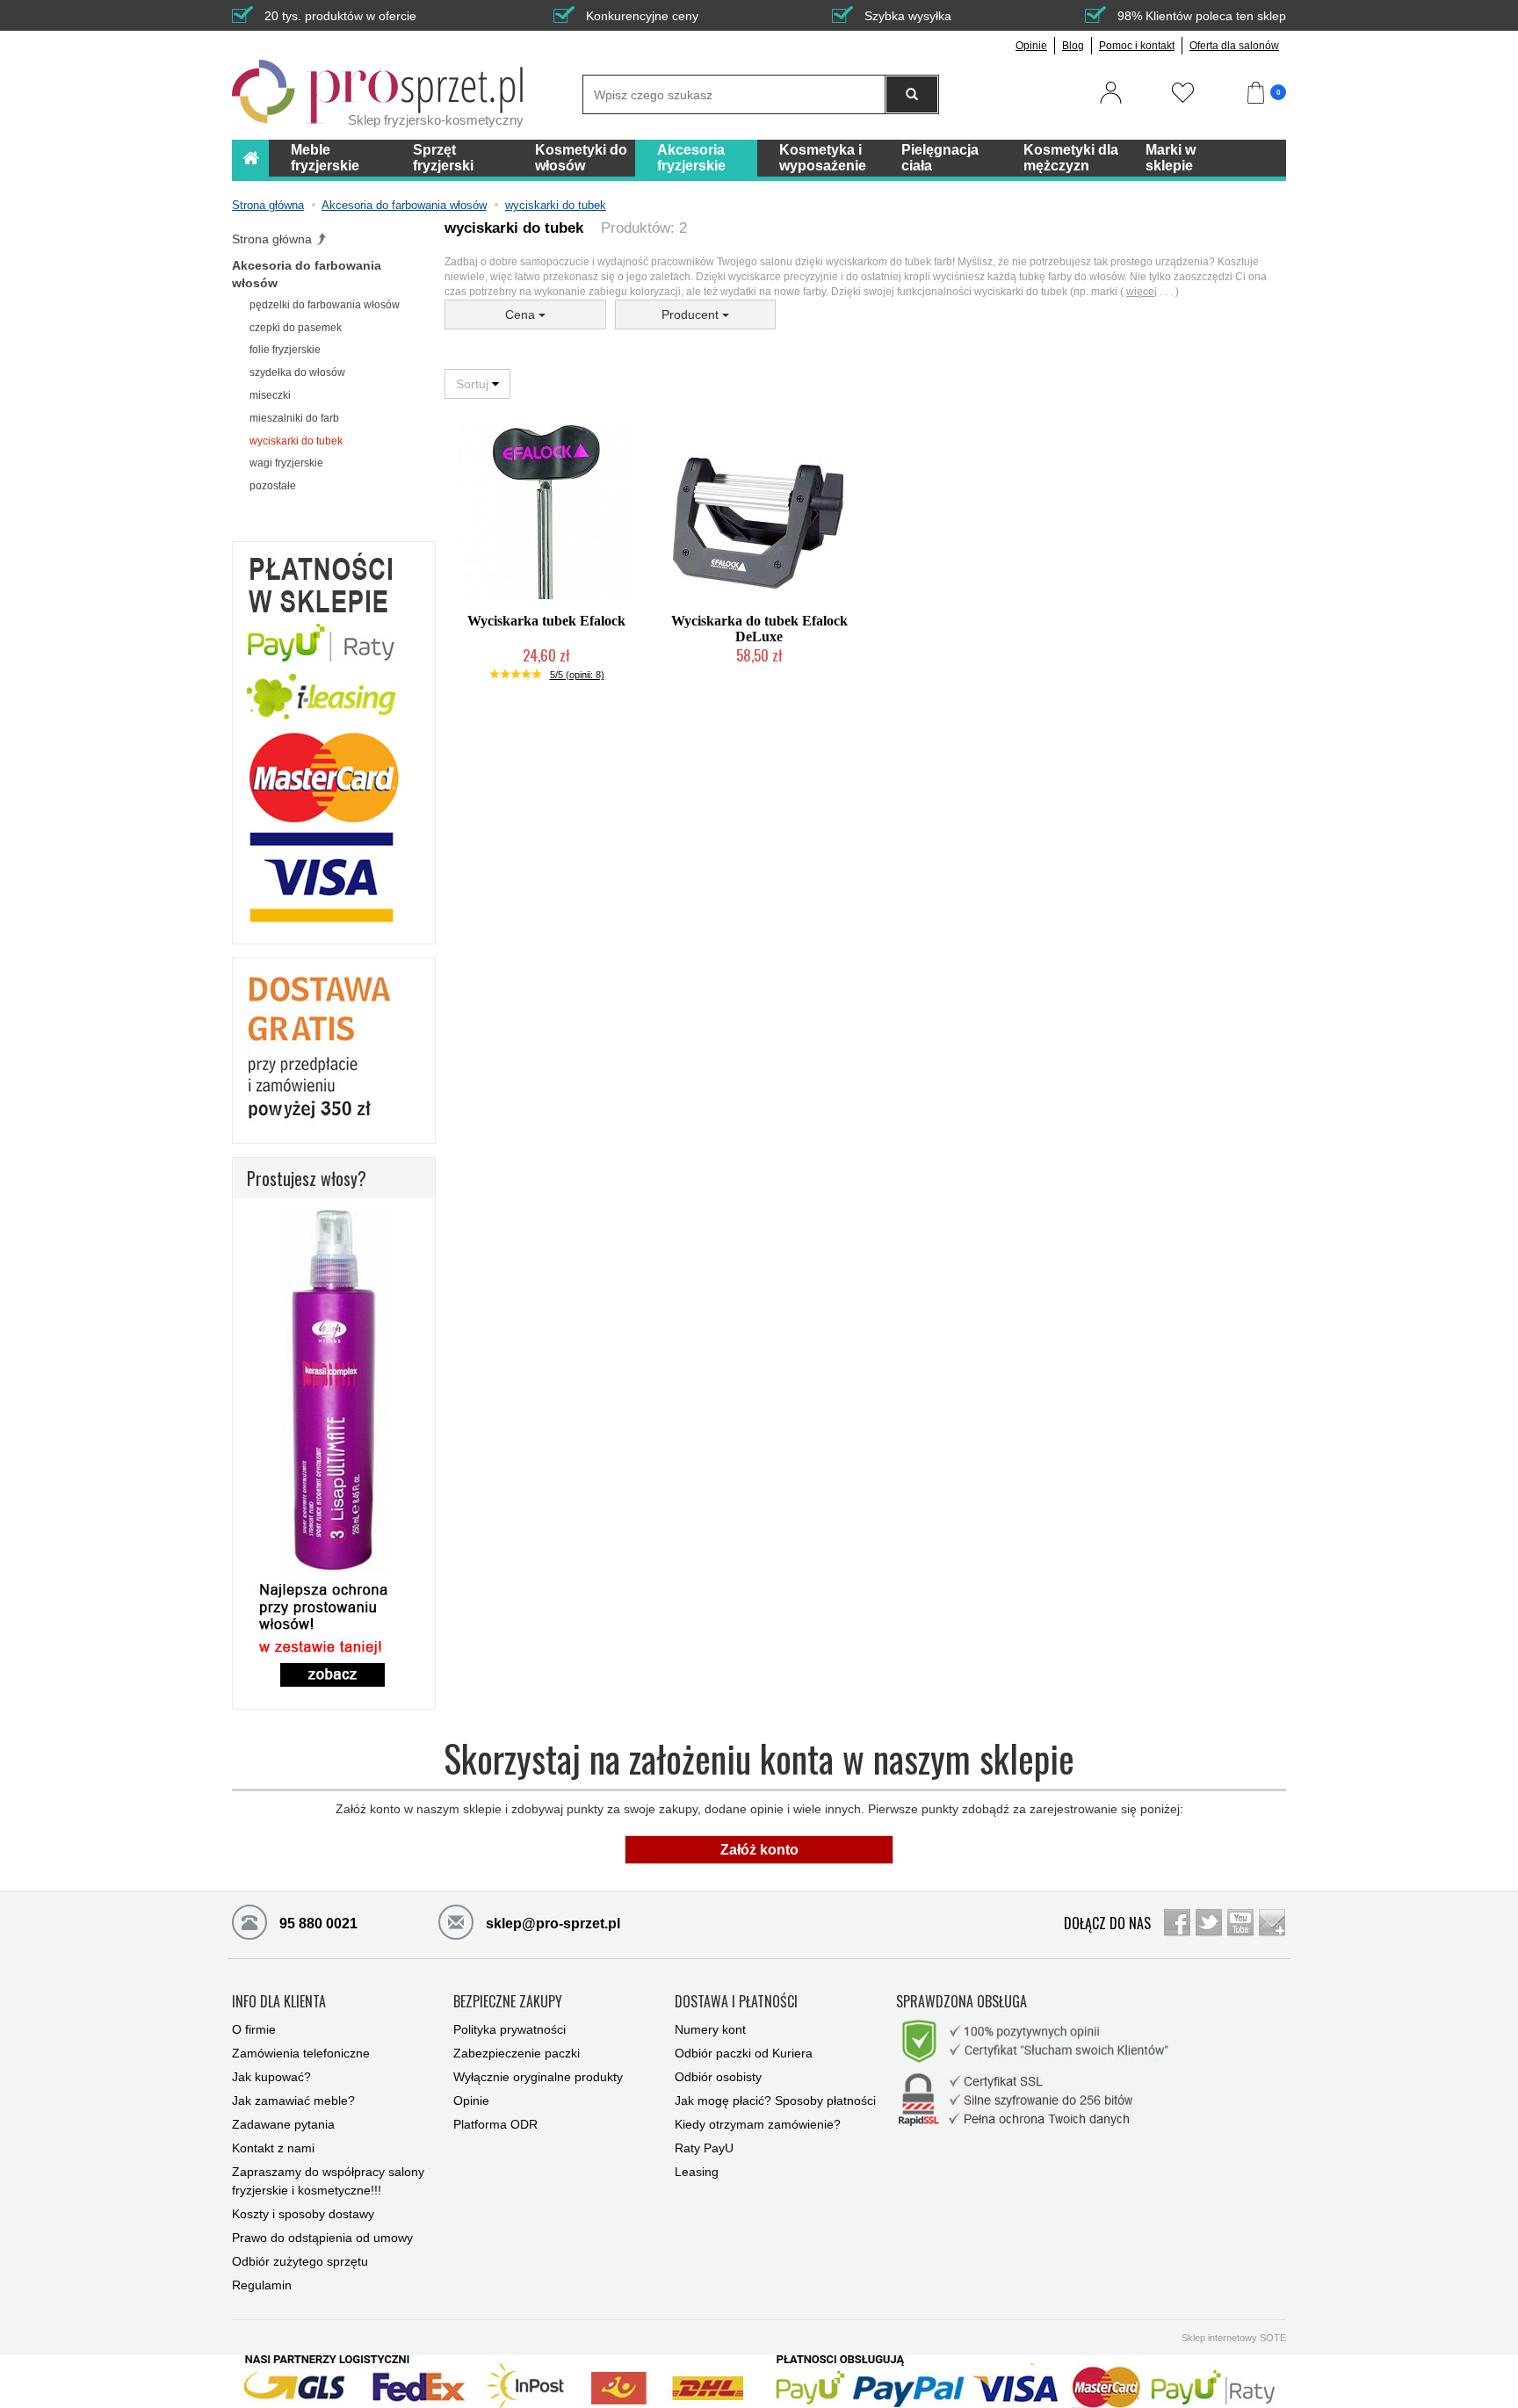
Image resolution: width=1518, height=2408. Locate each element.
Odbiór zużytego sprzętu (300, 2261)
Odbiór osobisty (718, 2077)
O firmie (254, 2029)
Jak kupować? (271, 2077)
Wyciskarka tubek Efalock (546, 621)
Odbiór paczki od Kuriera (744, 2053)
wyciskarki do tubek (296, 441)
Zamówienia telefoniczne (301, 2053)
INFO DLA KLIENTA (279, 2002)
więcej (1142, 292)
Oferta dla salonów (1234, 46)
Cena (522, 315)
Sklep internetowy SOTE (1234, 2338)
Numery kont (710, 2029)
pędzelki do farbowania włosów (325, 305)
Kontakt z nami (273, 2148)
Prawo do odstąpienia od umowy (322, 2238)
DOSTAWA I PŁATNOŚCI (736, 2002)
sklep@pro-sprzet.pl (551, 1924)
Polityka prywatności (510, 2029)
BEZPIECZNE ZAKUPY (508, 2002)
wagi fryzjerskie (286, 463)
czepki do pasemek (296, 328)
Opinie (1031, 46)
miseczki (270, 395)
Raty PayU (704, 2148)
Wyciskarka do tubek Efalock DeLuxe (759, 629)
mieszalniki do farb (294, 418)
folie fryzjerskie (285, 350)
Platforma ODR (495, 2124)
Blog (1073, 46)
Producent (692, 315)
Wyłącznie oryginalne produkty (538, 2077)
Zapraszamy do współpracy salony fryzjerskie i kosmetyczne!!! (328, 2181)
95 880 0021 (317, 1924)
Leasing (697, 2172)
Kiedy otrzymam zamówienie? (758, 2124)
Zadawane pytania (283, 2124)
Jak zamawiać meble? (293, 2101)
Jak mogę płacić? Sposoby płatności (775, 2101)
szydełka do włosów (297, 372)
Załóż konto (759, 1850)
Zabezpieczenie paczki (517, 2053)
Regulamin (262, 2285)
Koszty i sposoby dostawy (303, 2214)
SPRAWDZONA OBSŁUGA (961, 2002)
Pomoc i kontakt (1137, 46)
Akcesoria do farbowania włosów (307, 274)
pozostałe (273, 486)
